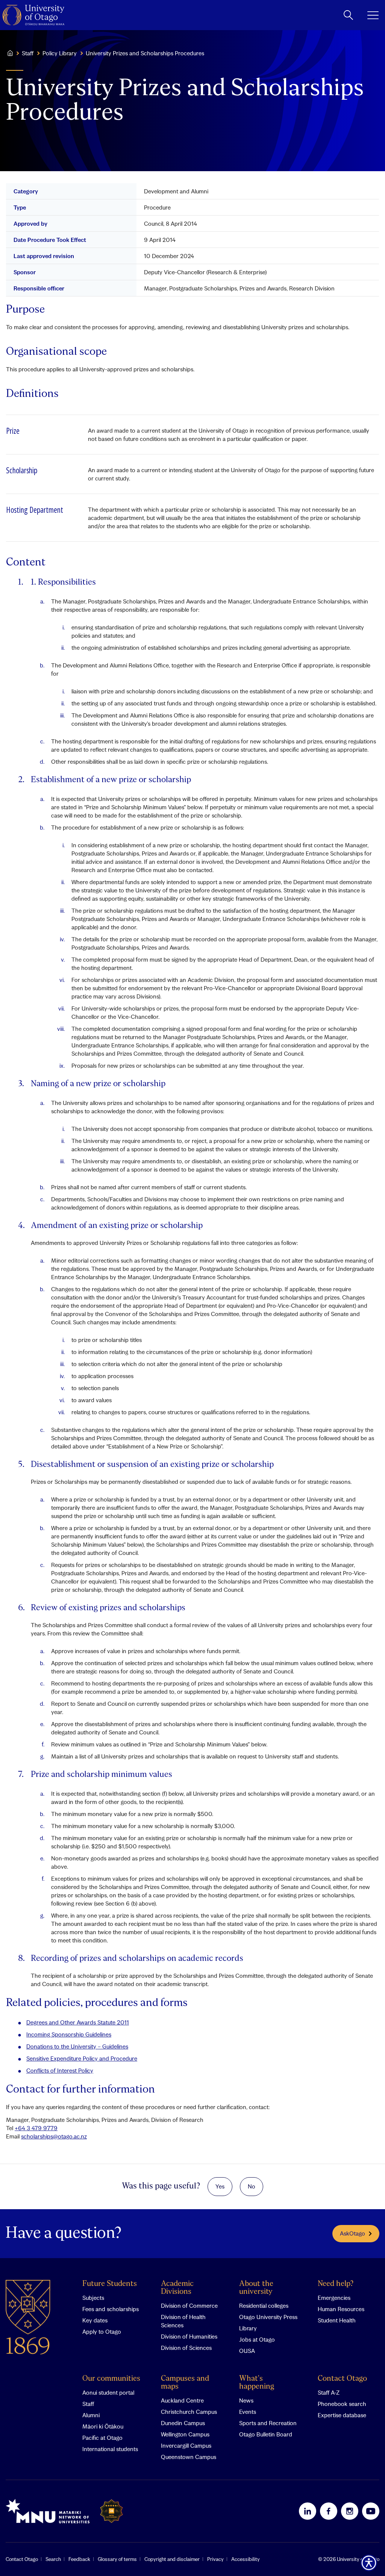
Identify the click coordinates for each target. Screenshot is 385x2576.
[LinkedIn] (308, 2511)
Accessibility (246, 2559)
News (246, 2400)
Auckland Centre (182, 2400)
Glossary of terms (117, 2559)
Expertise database (342, 2415)
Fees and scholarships (111, 2309)
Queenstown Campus (189, 2457)
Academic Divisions (177, 2288)
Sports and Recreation (268, 2423)
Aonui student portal (108, 2392)
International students (110, 2449)
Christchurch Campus (189, 2412)
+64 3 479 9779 (36, 2128)
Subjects (93, 2298)
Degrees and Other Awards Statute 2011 (78, 2022)
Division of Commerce (189, 2305)
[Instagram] (350, 2511)
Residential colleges (264, 2305)
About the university (256, 2288)
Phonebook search (342, 2404)
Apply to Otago (102, 2331)
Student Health (337, 2320)
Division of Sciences (186, 2348)
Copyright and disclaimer (172, 2559)
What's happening (257, 2383)
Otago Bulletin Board (266, 2434)
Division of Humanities (189, 2336)
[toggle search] (348, 15)
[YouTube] (371, 2511)
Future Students (110, 2284)
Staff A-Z (329, 2392)
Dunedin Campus (183, 2423)
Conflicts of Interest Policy (60, 2070)
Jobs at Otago (257, 2339)
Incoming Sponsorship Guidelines (69, 2034)
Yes (220, 2186)
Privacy (215, 2559)
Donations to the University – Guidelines (77, 2046)
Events (248, 2412)
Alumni (91, 2415)
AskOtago (352, 2233)
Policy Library (60, 53)
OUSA (247, 2351)
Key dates (95, 2320)
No (252, 2186)
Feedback (79, 2559)
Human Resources (341, 2309)
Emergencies (334, 2298)
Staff (28, 53)
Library (248, 2328)
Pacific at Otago (102, 2438)
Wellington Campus (185, 2434)
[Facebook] (329, 2511)
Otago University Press (268, 2317)
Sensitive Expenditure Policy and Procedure (82, 2058)
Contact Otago (342, 2379)
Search (53, 2559)
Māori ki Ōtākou (103, 2426)
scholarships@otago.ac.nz (54, 2136)
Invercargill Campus (186, 2445)
